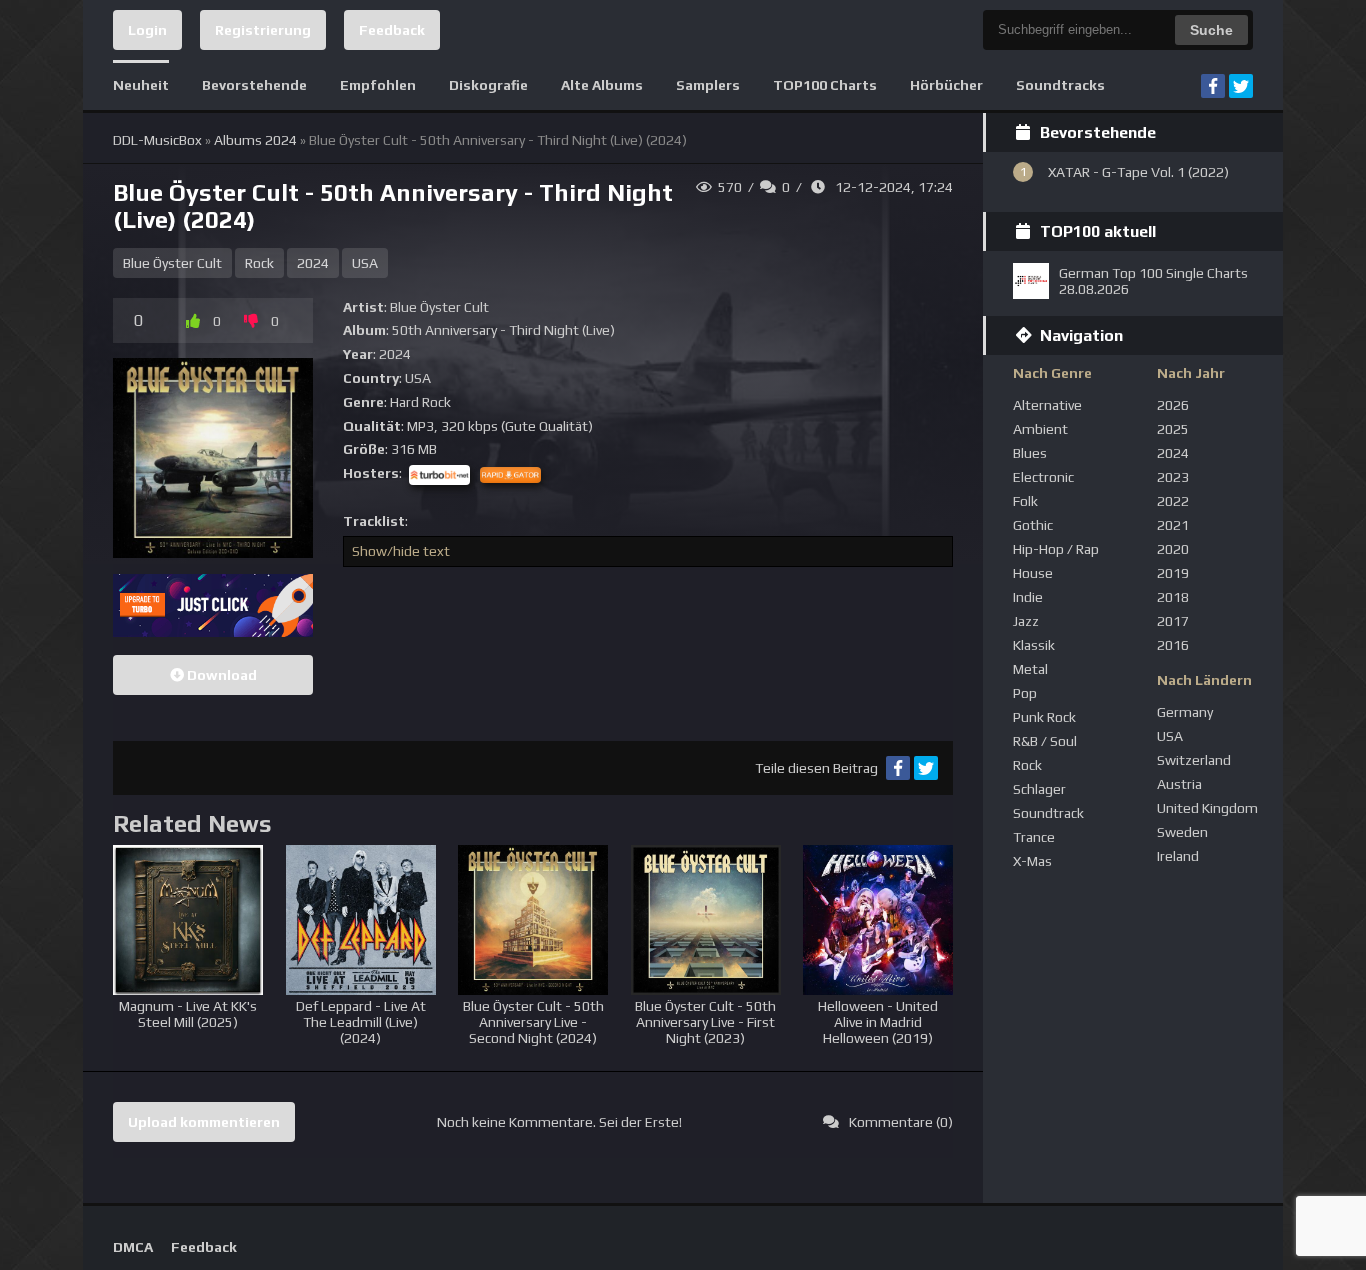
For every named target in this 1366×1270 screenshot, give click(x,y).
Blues (1030, 453)
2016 (1173, 645)
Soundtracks (1060, 85)
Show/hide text (401, 551)
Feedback (392, 30)
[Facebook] (1213, 86)
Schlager (1039, 789)
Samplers (708, 85)
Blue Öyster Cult (172, 263)
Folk (1025, 501)
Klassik (1034, 645)
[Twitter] (1241, 86)
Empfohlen (378, 85)
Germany (1185, 712)
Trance (1034, 837)
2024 (313, 263)
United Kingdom (1207, 808)
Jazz (1026, 621)
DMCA (133, 1247)
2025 (1173, 429)
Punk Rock (1044, 717)
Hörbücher (946, 85)
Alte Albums (602, 85)
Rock (259, 263)
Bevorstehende (254, 85)
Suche (1211, 30)
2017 (1173, 621)
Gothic (1033, 525)
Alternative (1047, 405)
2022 (1173, 501)
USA (365, 263)
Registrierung (263, 30)
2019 (1173, 573)
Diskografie (488, 85)
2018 (1173, 597)
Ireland (1178, 856)
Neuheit (141, 85)
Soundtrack (1048, 813)
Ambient (1040, 429)
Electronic (1043, 477)
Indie (1028, 597)
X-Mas (1032, 861)
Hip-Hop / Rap (1056, 549)
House (1033, 573)
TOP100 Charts (825, 85)
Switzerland (1194, 760)
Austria (1179, 784)
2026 (1173, 405)
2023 (1173, 477)
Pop (1025, 693)
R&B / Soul (1045, 741)
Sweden (1182, 832)
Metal (1030, 669)
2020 (1173, 549)
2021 (1173, 525)
